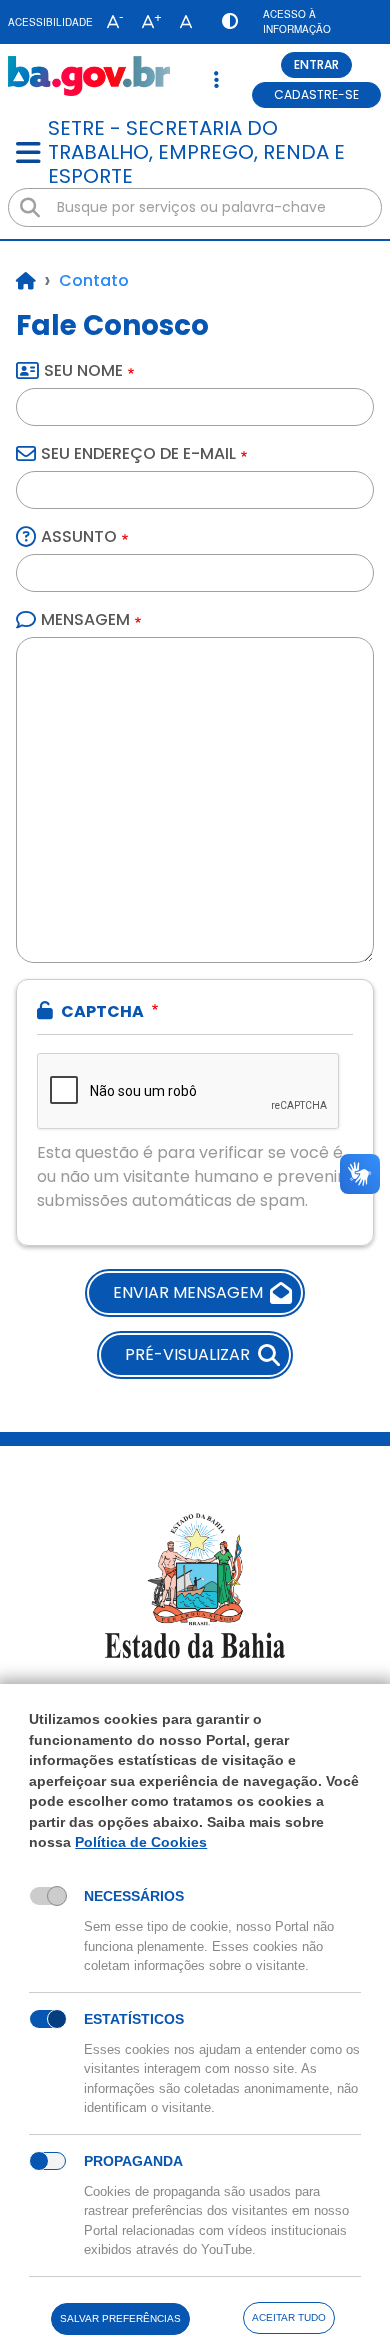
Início (26, 281)
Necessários (134, 1896)
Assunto (79, 536)
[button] (110, 22)
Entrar (316, 64)
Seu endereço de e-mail (138, 453)
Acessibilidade (50, 22)
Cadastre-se (316, 94)
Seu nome (83, 370)
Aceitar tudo (289, 2317)
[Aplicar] (30, 208)
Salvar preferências (120, 2318)
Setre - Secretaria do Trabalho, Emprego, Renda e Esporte (196, 152)
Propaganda (133, 2161)
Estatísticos (134, 2019)
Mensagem (85, 619)
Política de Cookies (141, 1842)
